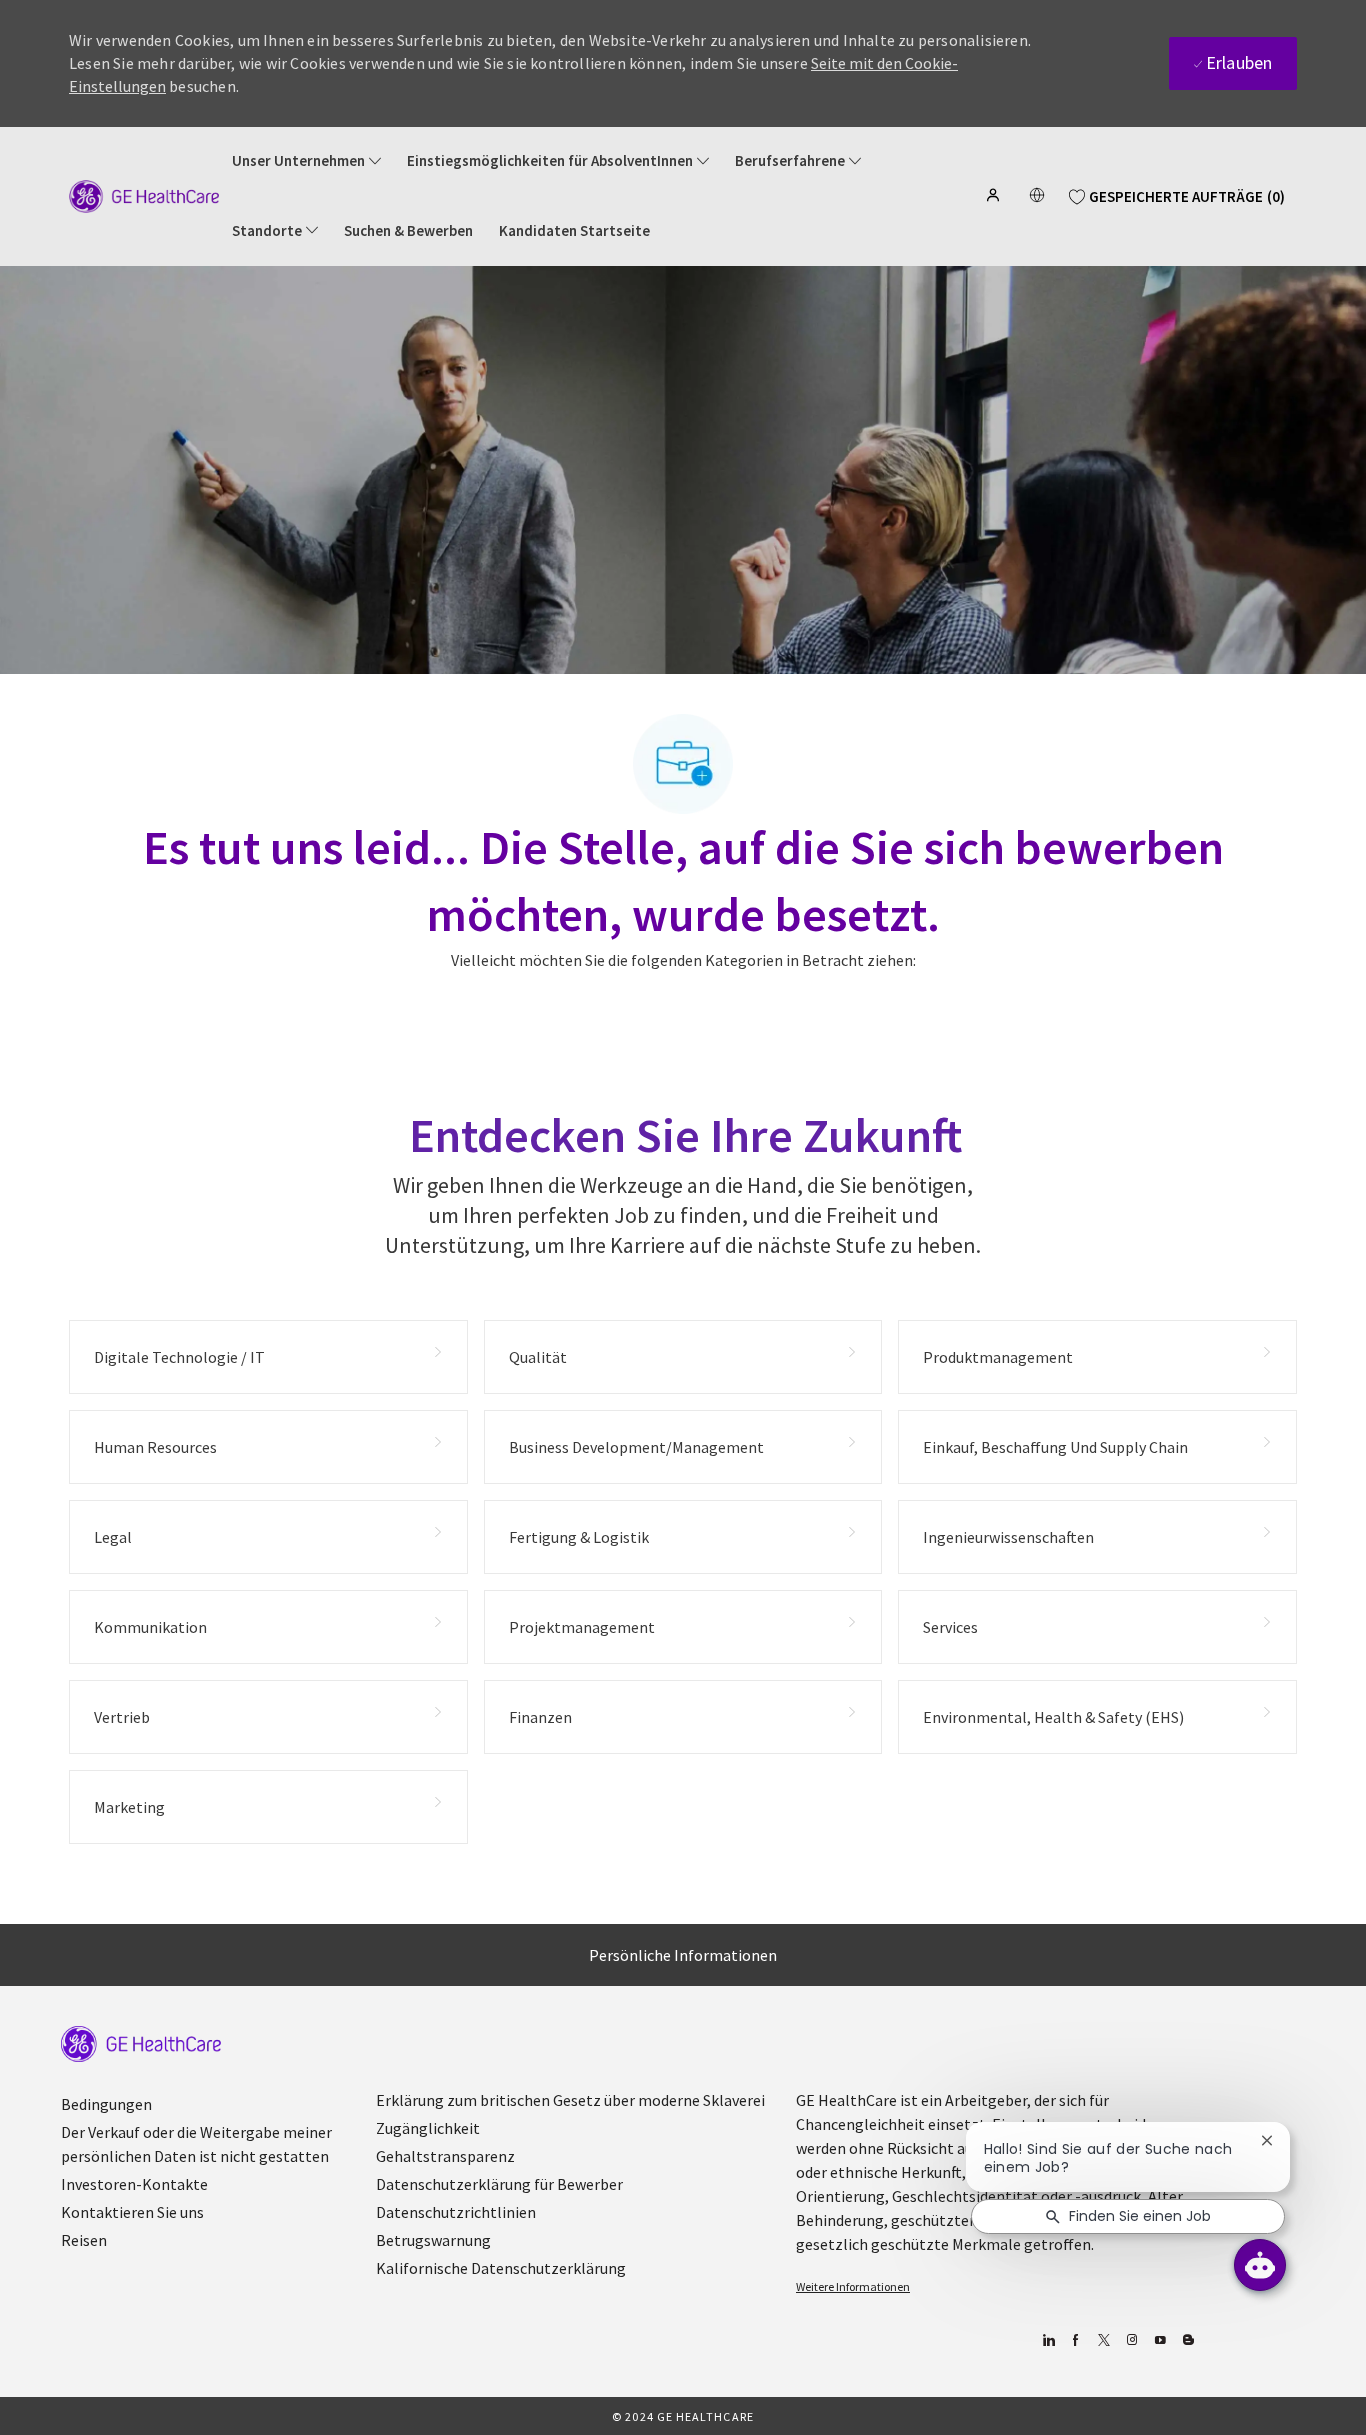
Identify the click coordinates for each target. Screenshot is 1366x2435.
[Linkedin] (1047, 2340)
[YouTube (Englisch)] (1159, 2340)
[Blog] (1131, 2340)
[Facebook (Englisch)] (1075, 2340)
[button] (995, 195)
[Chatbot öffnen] (1260, 2265)
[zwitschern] (1103, 2340)
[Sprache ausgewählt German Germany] (1037, 195)
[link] (141, 2044)
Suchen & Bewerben (408, 231)
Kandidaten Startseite (574, 231)
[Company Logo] (144, 195)
